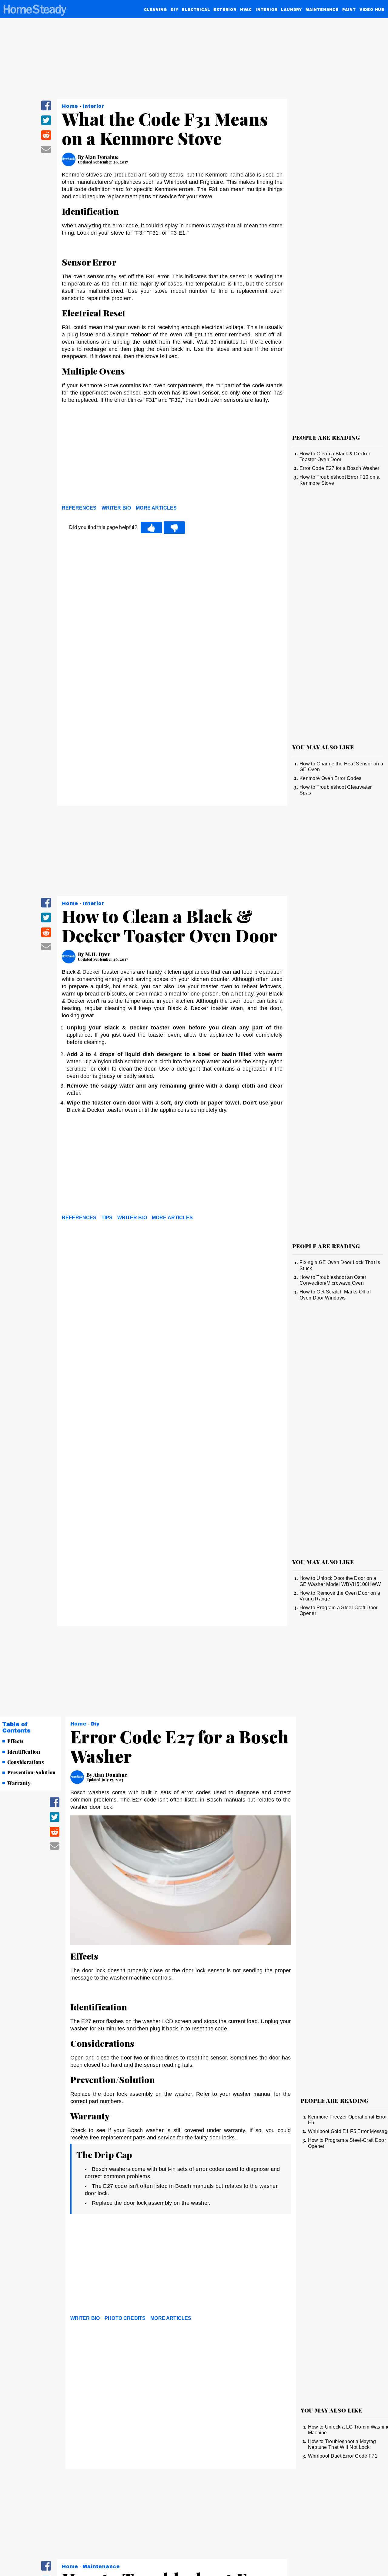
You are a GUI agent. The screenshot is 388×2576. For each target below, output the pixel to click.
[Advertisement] (172, 456)
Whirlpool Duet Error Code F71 (343, 2456)
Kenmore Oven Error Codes (331, 778)
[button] (46, 109)
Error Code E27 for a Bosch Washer (339, 468)
